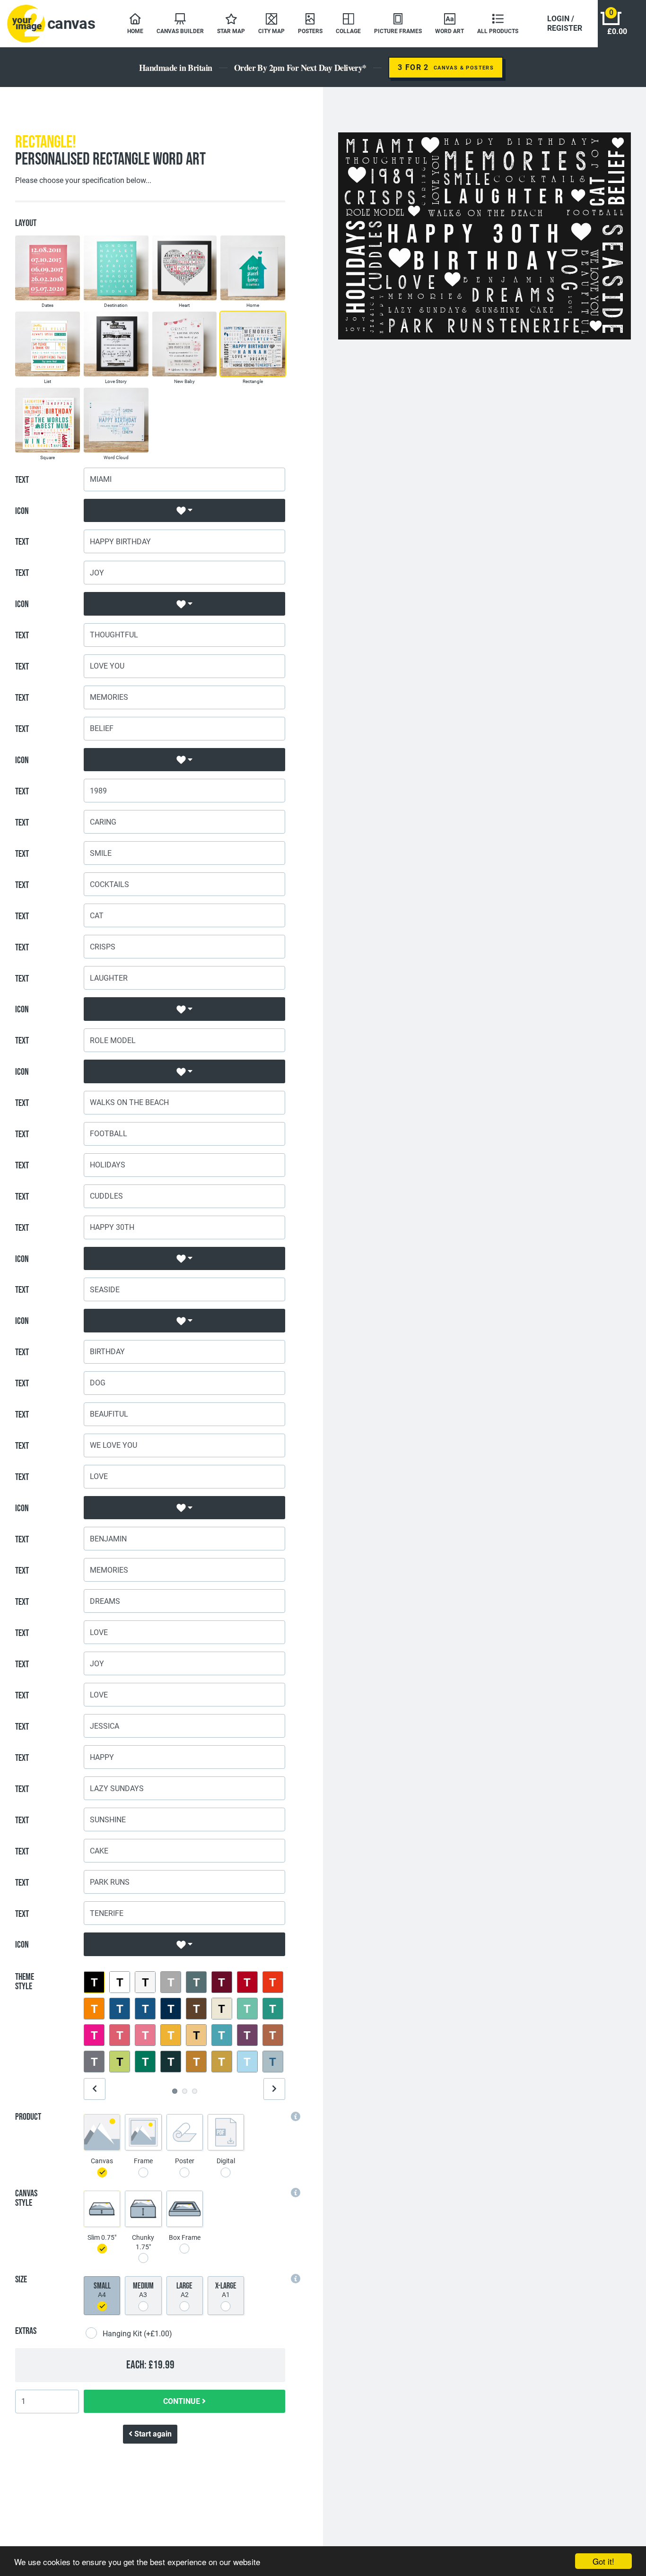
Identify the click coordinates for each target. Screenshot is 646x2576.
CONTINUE (183, 2401)
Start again (152, 2434)
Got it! (603, 2561)
